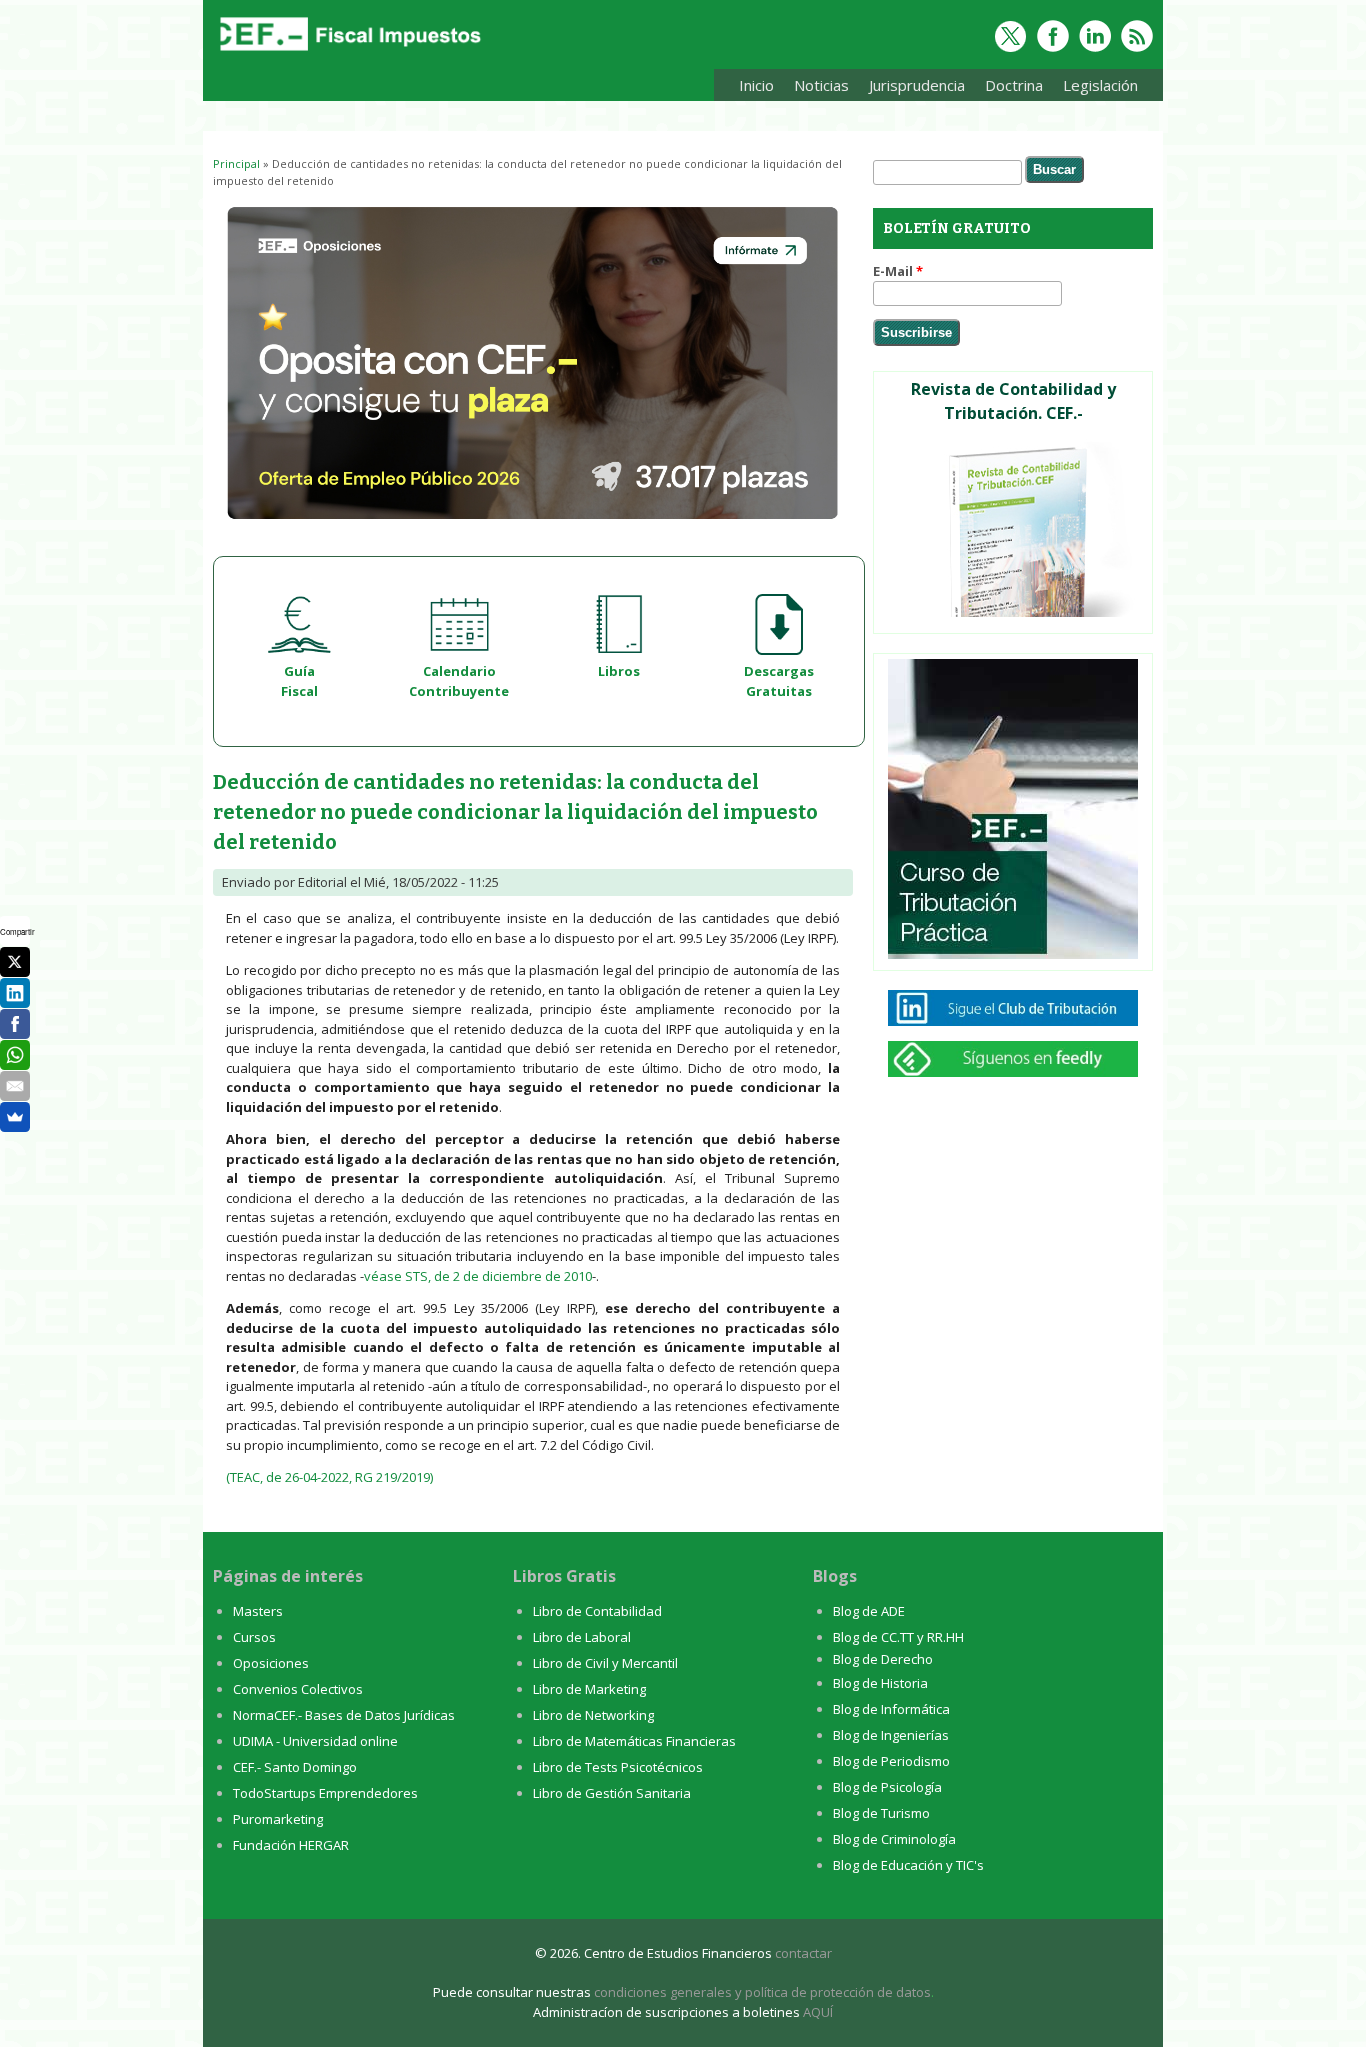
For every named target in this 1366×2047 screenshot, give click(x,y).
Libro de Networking (593, 1715)
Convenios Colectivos (298, 1689)
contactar (803, 1953)
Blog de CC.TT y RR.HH (898, 1637)
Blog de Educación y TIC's (908, 1865)
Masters (258, 1611)
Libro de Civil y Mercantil (605, 1663)
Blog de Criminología (894, 1839)
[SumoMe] (15, 1117)
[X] (15, 962)
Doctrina (1009, 88)
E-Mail (898, 271)
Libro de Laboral (582, 1637)
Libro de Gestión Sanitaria (612, 1793)
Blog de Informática (891, 1709)
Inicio (756, 85)
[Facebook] (15, 1024)
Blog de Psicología (887, 1787)
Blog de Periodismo (891, 1761)
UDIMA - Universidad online (315, 1741)
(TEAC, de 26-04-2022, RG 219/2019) (329, 1477)
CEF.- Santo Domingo (295, 1767)
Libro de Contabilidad (597, 1611)
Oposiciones (271, 1663)
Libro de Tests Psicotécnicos (618, 1767)
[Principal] (348, 52)
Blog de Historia (880, 1683)
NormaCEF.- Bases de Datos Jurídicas (344, 1715)
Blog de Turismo (881, 1813)
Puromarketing (278, 1819)
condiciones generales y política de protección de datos (762, 1992)
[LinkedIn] (15, 993)
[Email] (15, 1086)
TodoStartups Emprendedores (325, 1793)
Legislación (1095, 88)
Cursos (254, 1637)
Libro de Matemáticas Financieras (634, 1741)
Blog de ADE (869, 1611)
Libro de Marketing (589, 1689)
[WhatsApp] (15, 1055)
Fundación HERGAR (291, 1845)
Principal (236, 163)
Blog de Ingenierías (891, 1735)
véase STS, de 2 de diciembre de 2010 (478, 1276)
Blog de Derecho (883, 1659)
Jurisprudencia (912, 88)
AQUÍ (818, 2012)
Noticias (821, 85)
